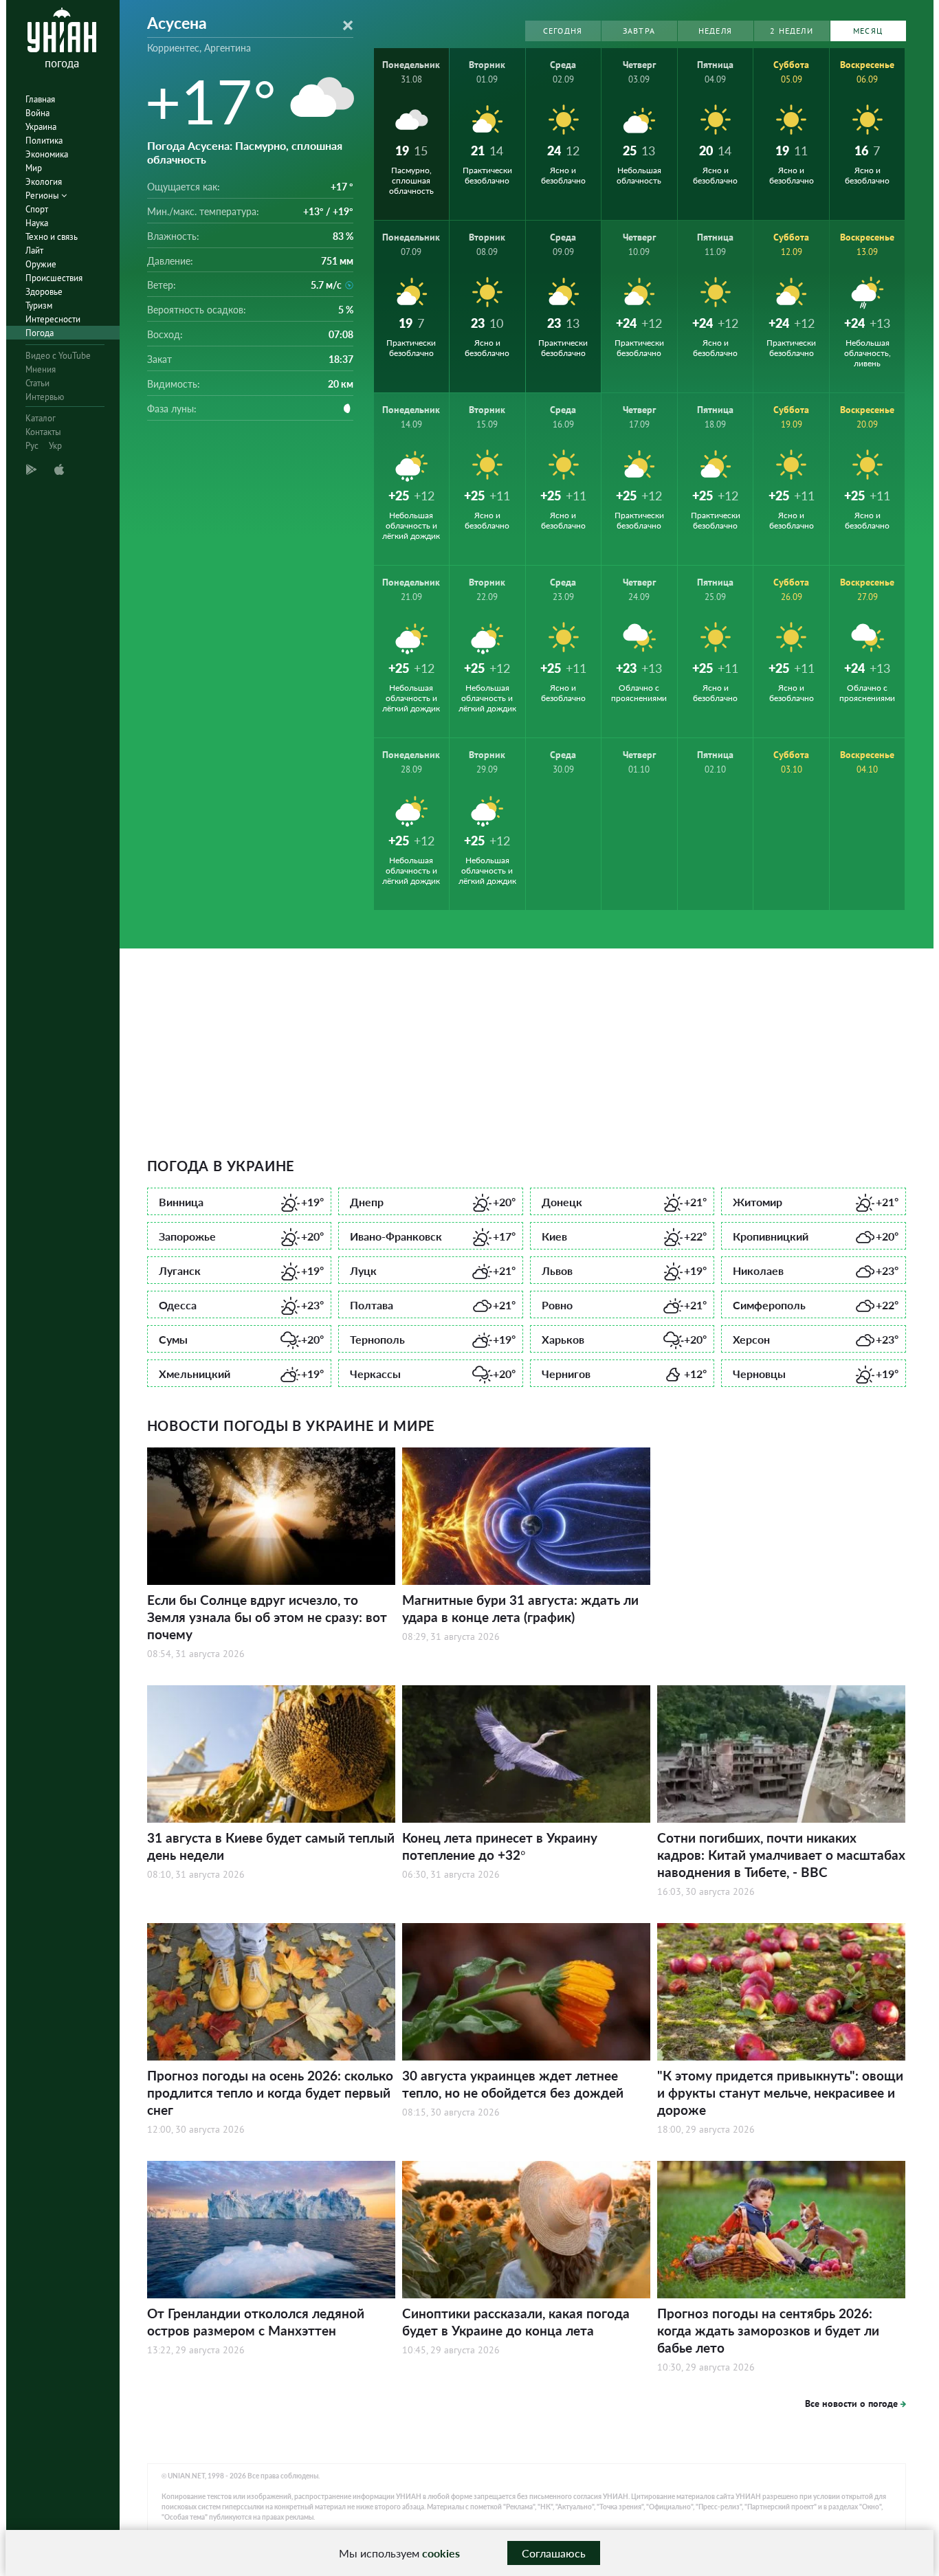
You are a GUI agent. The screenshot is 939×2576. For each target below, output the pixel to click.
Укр (55, 446)
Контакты (43, 432)
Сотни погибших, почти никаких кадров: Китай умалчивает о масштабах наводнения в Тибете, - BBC (781, 1855)
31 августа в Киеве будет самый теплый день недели (271, 1846)
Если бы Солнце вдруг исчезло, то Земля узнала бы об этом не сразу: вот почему (267, 1617)
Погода (40, 333)
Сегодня (563, 31)
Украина (41, 127)
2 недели (792, 31)
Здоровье (44, 292)
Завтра (639, 31)
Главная (40, 99)
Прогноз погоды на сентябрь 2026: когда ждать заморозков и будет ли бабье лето (768, 2330)
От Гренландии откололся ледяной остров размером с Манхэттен (256, 2322)
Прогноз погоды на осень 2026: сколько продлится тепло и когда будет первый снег (270, 2092)
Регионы (43, 196)
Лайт (34, 251)
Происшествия (54, 278)
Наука (37, 223)
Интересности (53, 319)
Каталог (41, 418)
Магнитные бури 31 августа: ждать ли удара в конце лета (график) (520, 1608)
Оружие (41, 264)
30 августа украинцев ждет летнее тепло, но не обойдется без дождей (513, 2084)
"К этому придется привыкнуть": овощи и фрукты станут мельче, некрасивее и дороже (780, 2092)
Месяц (868, 31)
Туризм (39, 306)
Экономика (47, 154)
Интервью (45, 397)
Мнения (41, 369)
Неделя (715, 31)
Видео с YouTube (58, 356)
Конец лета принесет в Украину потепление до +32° (500, 1846)
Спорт (37, 209)
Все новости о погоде (851, 2403)
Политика (44, 141)
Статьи (37, 383)
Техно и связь (52, 237)
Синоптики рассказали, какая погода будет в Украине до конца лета (516, 2322)
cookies (441, 2553)
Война (37, 113)
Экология (44, 182)
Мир (34, 168)
